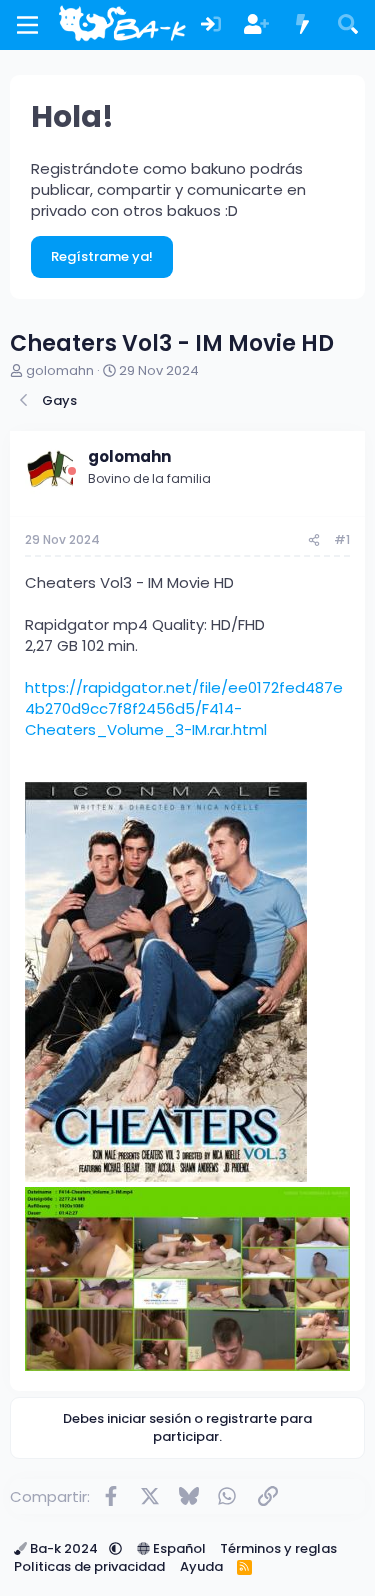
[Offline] (72, 471)
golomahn (60, 370)
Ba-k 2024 (64, 1548)
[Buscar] (348, 25)
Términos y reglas (278, 1548)
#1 (342, 539)
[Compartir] (314, 540)
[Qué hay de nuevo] (303, 25)
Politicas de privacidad (89, 1566)
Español (178, 1548)
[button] (115, 1548)
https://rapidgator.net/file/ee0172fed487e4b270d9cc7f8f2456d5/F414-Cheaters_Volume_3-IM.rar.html (184, 708)
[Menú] (27, 25)
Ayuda (201, 1566)
